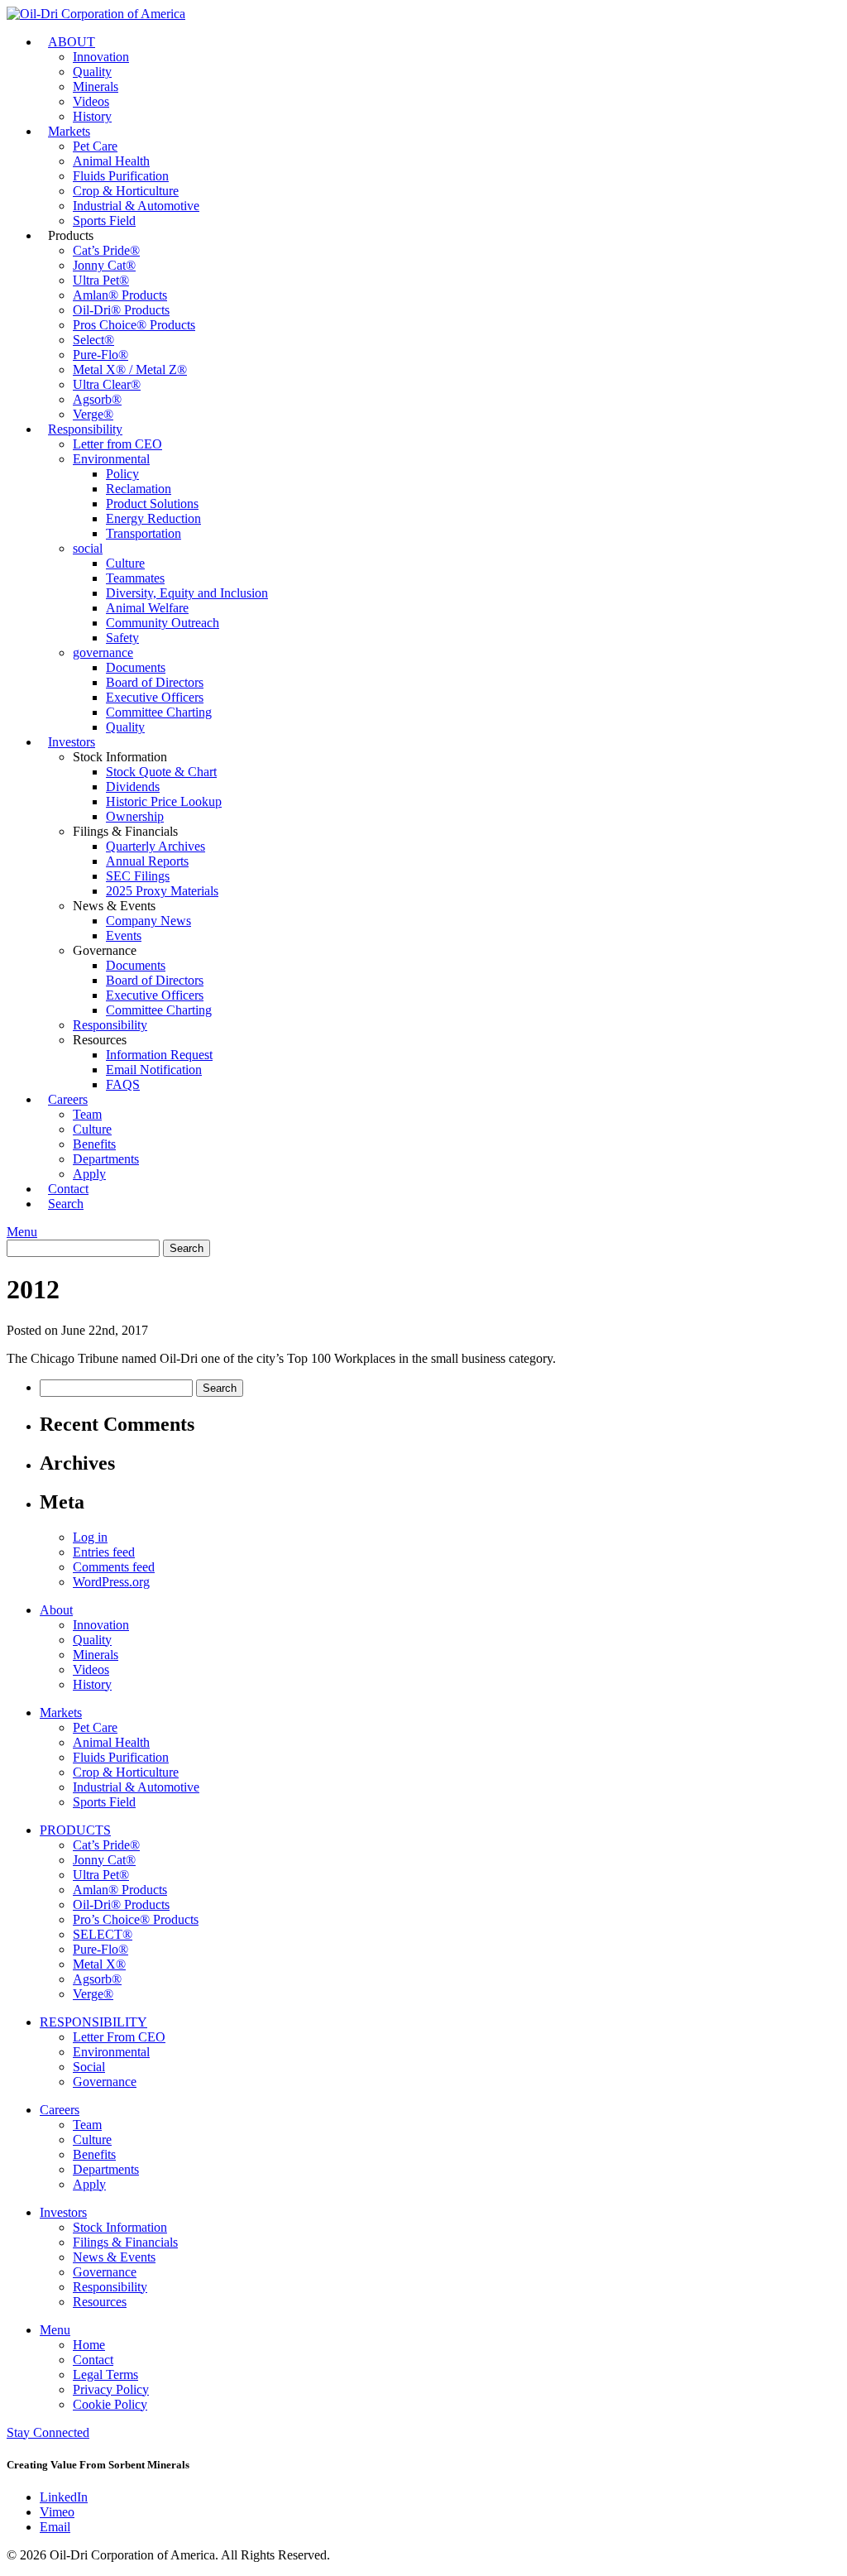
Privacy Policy (111, 2389)
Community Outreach (163, 623)
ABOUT (72, 42)
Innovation (101, 57)
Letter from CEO (117, 444)
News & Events (114, 2257)
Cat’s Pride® (106, 250)
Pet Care (95, 146)
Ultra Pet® (101, 280)
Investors (72, 742)
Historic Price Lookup (164, 801)
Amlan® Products (120, 295)
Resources (100, 2302)
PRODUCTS (75, 1830)
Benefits (94, 1144)
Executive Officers (155, 697)
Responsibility (85, 429)
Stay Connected (48, 2432)
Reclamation (139, 489)
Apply (89, 2184)
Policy (122, 474)
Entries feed (104, 1552)
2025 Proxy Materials (162, 891)
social (88, 548)
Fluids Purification (121, 176)
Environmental (111, 459)
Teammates (135, 578)
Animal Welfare (147, 608)
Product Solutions (152, 504)
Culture (125, 563)
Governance (105, 2082)
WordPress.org (111, 1582)
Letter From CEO (119, 2037)
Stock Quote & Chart (161, 772)
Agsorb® (97, 399)
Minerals (96, 86)
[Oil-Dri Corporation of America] (96, 14)
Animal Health (111, 161)
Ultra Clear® (107, 384)
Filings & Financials (125, 2242)
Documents (136, 667)
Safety (122, 638)
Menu (22, 1232)
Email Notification (154, 1070)
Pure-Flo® (100, 355)
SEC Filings (138, 876)
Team (87, 1114)
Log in (90, 1537)
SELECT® (103, 1934)
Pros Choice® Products (134, 325)
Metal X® (99, 1964)
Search (66, 1204)
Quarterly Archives (156, 846)
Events (124, 935)
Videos (91, 101)
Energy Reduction (153, 518)
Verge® (93, 1994)
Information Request (159, 1055)
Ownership (135, 816)
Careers (68, 1099)
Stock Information (120, 2227)
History (92, 1684)
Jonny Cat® (104, 265)
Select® (93, 340)
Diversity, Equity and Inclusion (187, 593)
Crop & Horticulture (126, 191)
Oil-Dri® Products (121, 310)
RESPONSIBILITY (93, 2022)
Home (89, 2345)
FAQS (123, 1084)
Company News (148, 921)
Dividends (133, 787)
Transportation (144, 533)
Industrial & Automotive (136, 206)
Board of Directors (155, 682)
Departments (106, 1159)
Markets (69, 131)
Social (89, 2067)
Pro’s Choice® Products (136, 1919)
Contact (93, 2360)
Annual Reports (147, 861)
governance (103, 652)
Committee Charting (159, 712)
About (56, 1610)
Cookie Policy (110, 2404)
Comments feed (114, 1567)
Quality (92, 72)
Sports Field (104, 221)
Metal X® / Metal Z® (130, 369)
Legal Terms (105, 2375)
